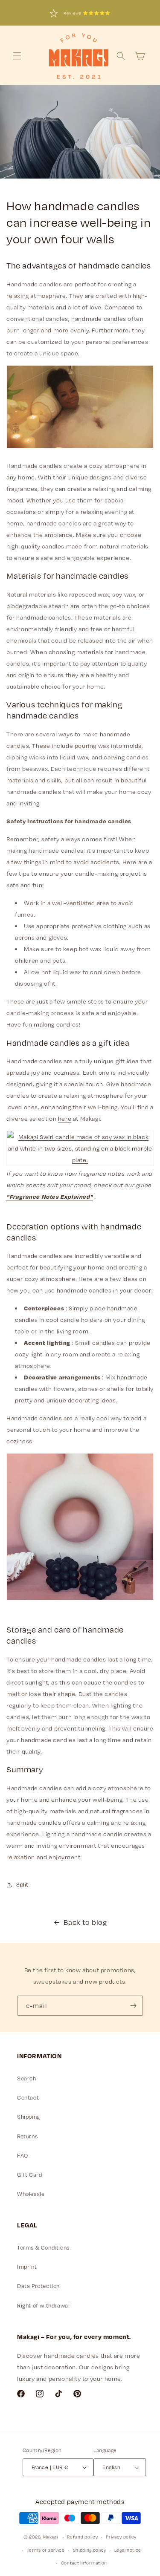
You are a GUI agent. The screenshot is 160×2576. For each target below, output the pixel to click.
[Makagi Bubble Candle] (80, 1600)
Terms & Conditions (43, 2247)
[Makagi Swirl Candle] (80, 1160)
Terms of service (46, 2550)
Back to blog (85, 1922)
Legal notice (128, 2550)
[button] (17, 56)
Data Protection (38, 2286)
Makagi (51, 2537)
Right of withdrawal (43, 2305)
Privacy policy (121, 2537)
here (65, 1118)
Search (27, 2078)
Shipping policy (90, 2550)
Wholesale (31, 2194)
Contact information (84, 2563)
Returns (27, 2136)
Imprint (27, 2267)
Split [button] (22, 1884)
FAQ (23, 2155)
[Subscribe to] (133, 2006)
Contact (28, 2097)
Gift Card (29, 2175)
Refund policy (82, 2537)
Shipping (29, 2117)
